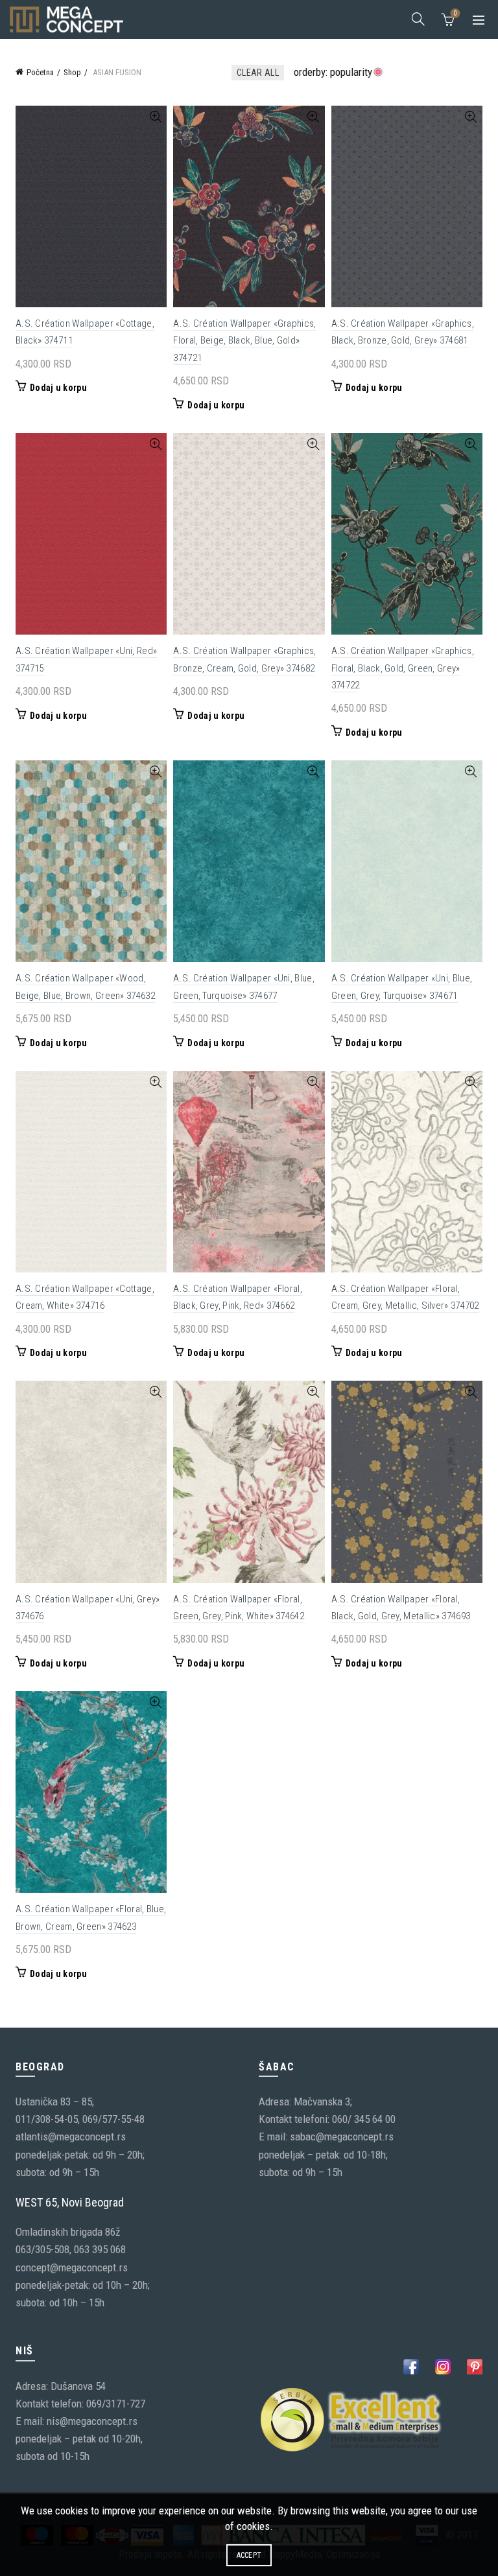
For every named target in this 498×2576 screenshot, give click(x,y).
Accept (249, 2555)
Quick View (155, 117)
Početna (40, 72)
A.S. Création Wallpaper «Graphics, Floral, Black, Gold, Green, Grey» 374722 (403, 668)
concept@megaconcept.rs (72, 2267)
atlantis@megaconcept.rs (71, 2137)
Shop (72, 72)
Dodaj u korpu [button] (58, 388)
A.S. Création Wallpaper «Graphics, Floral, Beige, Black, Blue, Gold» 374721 (244, 341)
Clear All (258, 73)
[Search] (418, 19)
